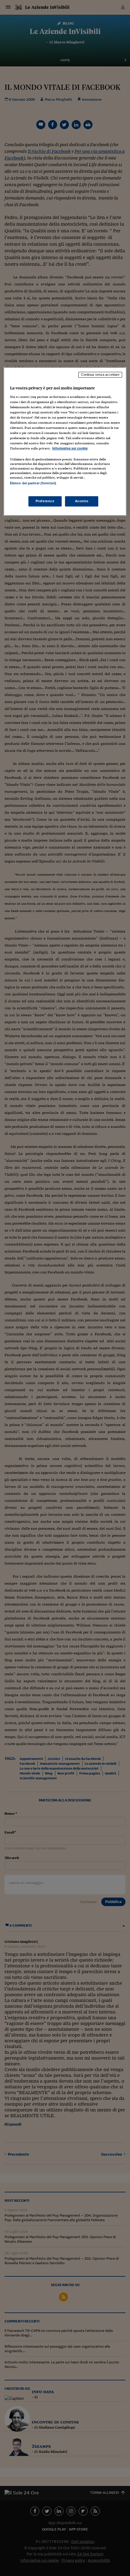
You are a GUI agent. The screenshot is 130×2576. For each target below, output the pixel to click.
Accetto (82, 501)
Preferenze (45, 501)
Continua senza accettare (100, 375)
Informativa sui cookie (70, 449)
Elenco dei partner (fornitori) (33, 483)
